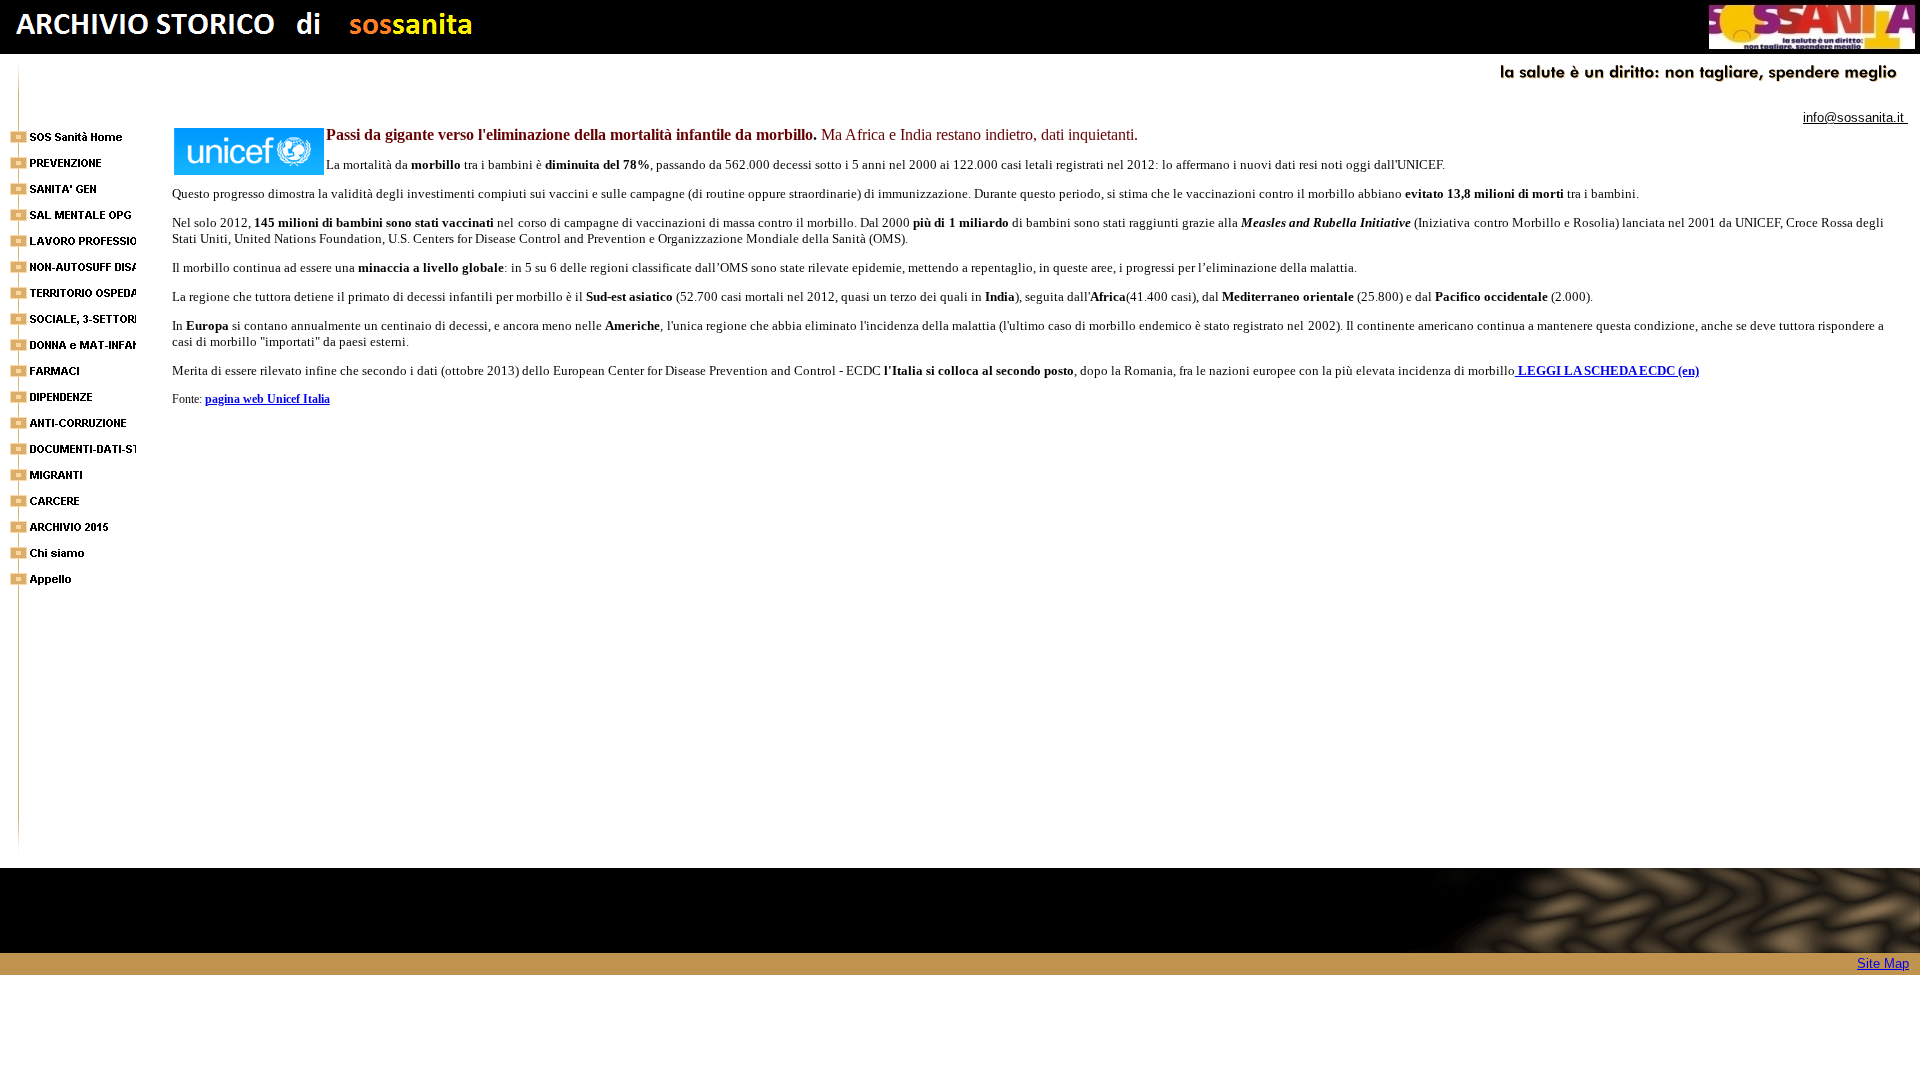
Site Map (1883, 963)
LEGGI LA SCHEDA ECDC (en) (1607, 370)
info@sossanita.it (1855, 117)
